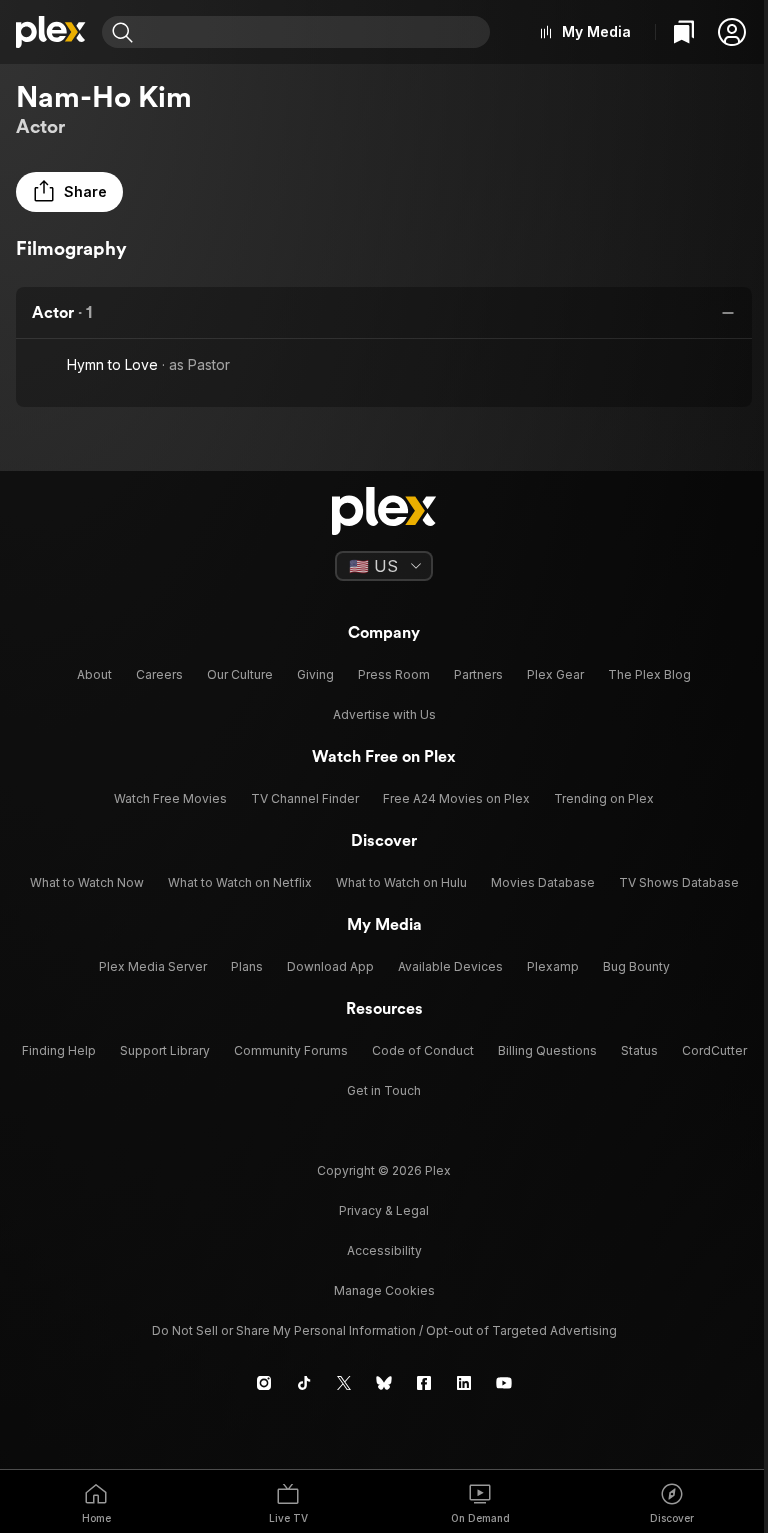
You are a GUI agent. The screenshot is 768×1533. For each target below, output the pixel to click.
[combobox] (314, 32)
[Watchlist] (684, 32)
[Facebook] (424, 1383)
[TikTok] (304, 1383)
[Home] (51, 32)
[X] (344, 1383)
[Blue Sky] (384, 1383)
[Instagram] (264, 1383)
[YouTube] (504, 1383)
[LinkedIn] (464, 1383)
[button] (732, 32)
